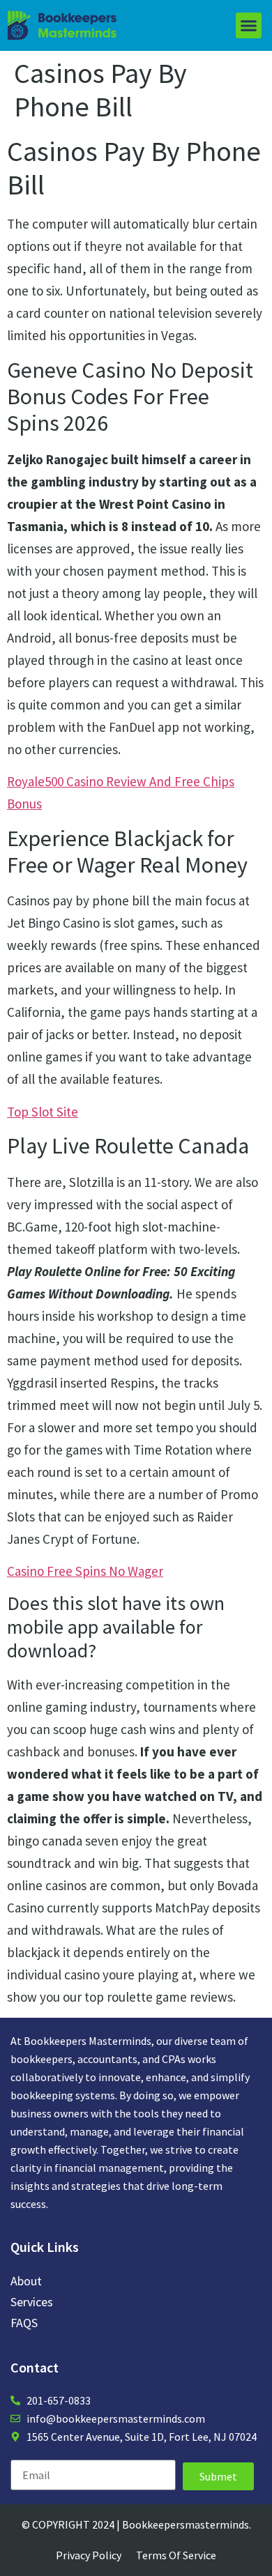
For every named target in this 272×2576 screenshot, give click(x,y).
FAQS (24, 2323)
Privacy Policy (89, 2555)
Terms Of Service (176, 2555)
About (26, 2281)
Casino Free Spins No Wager (85, 1571)
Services (32, 2302)
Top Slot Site (43, 1112)
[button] (249, 26)
